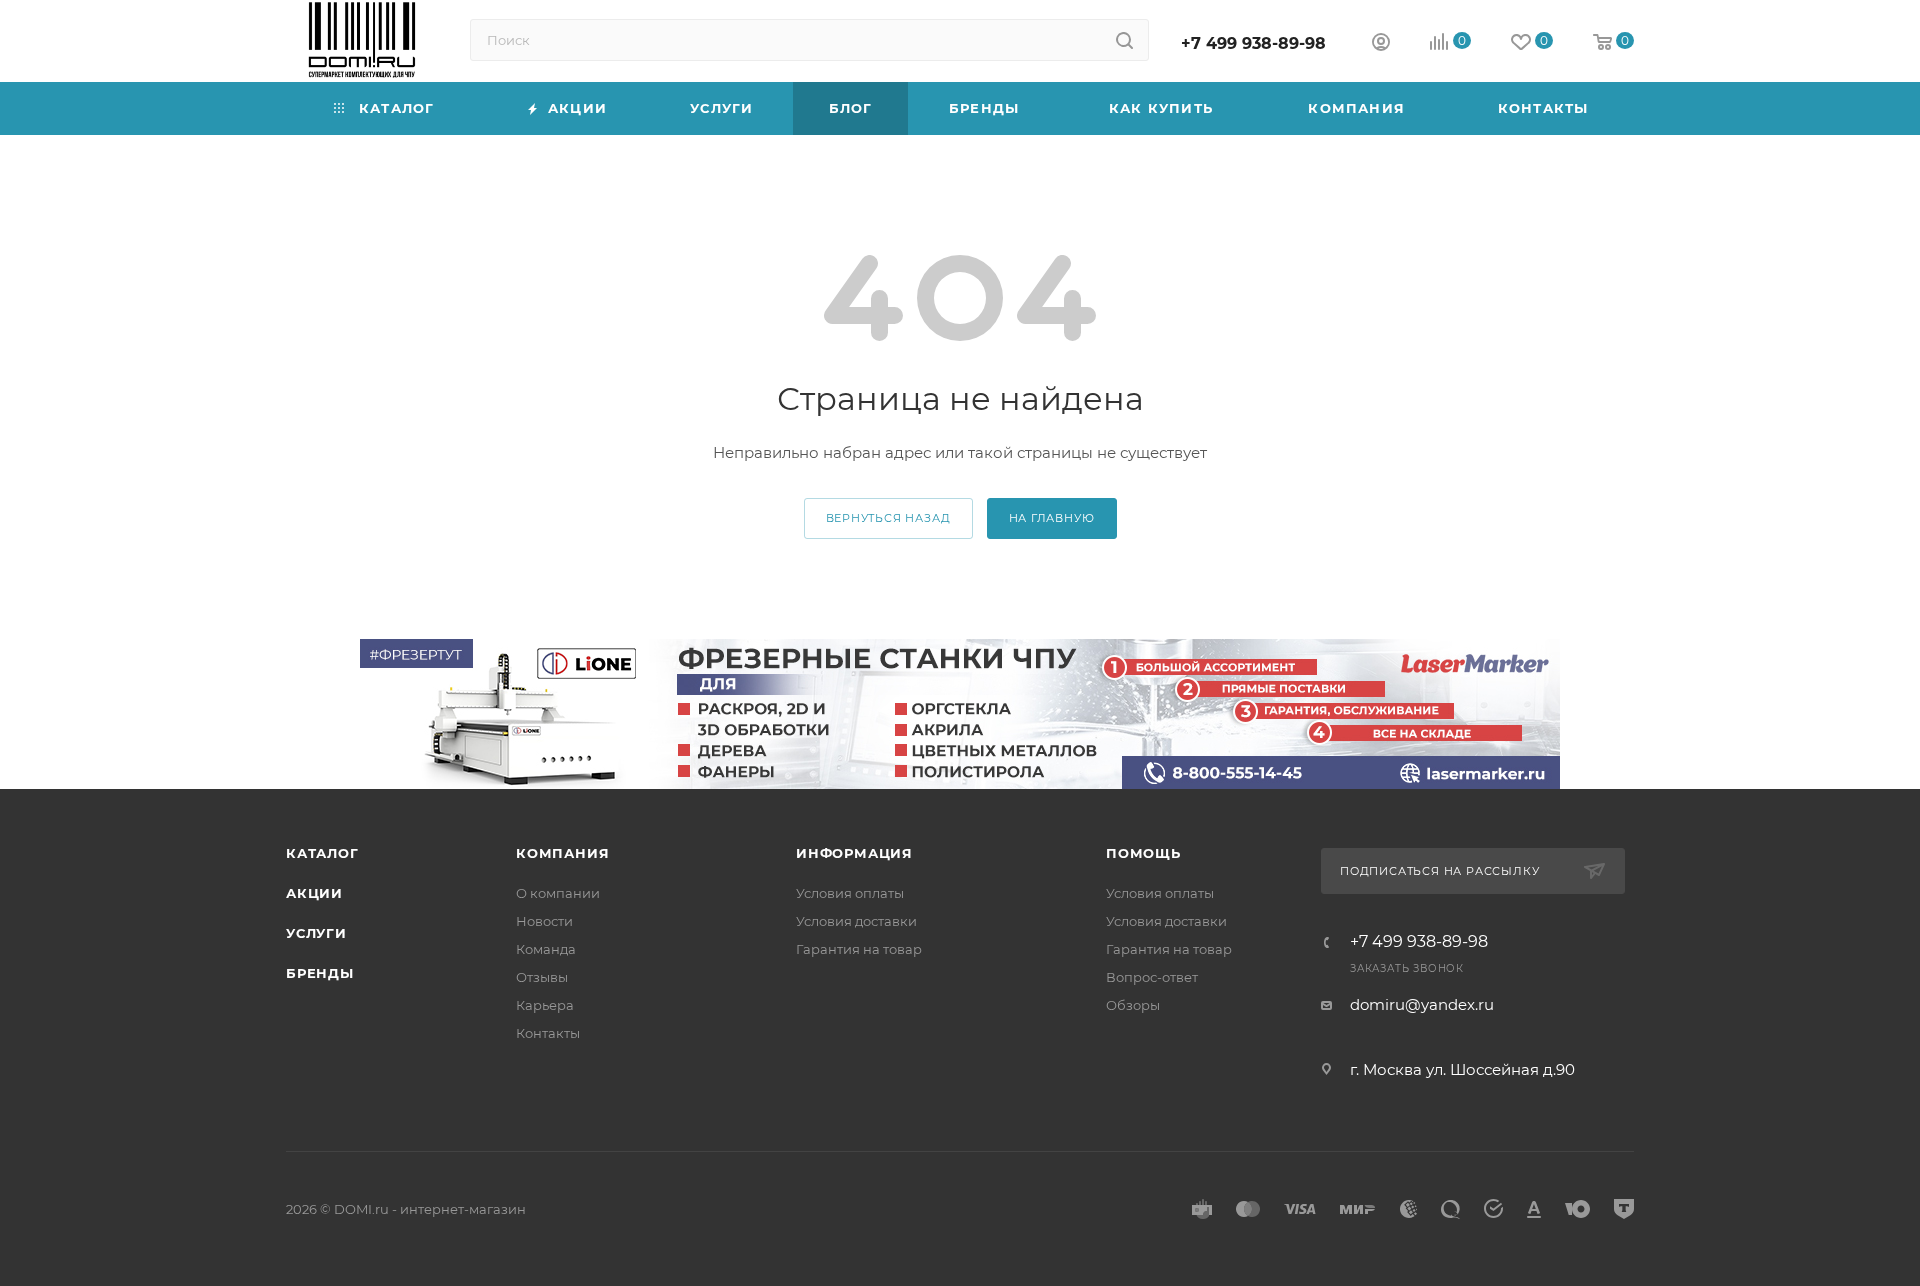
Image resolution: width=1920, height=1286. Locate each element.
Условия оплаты (850, 893)
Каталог (322, 853)
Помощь (1143, 853)
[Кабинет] (1381, 44)
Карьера (545, 1005)
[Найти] (1124, 40)
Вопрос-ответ (1152, 977)
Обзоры (1133, 1005)
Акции (314, 893)
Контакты (548, 1033)
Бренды (320, 973)
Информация (854, 853)
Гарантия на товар (859, 949)
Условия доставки (856, 921)
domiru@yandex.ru (1422, 1004)
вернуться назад (888, 518)
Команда (546, 949)
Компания (562, 853)
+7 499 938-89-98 (1253, 43)
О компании (558, 893)
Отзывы (542, 977)
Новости (544, 921)
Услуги (316, 933)
